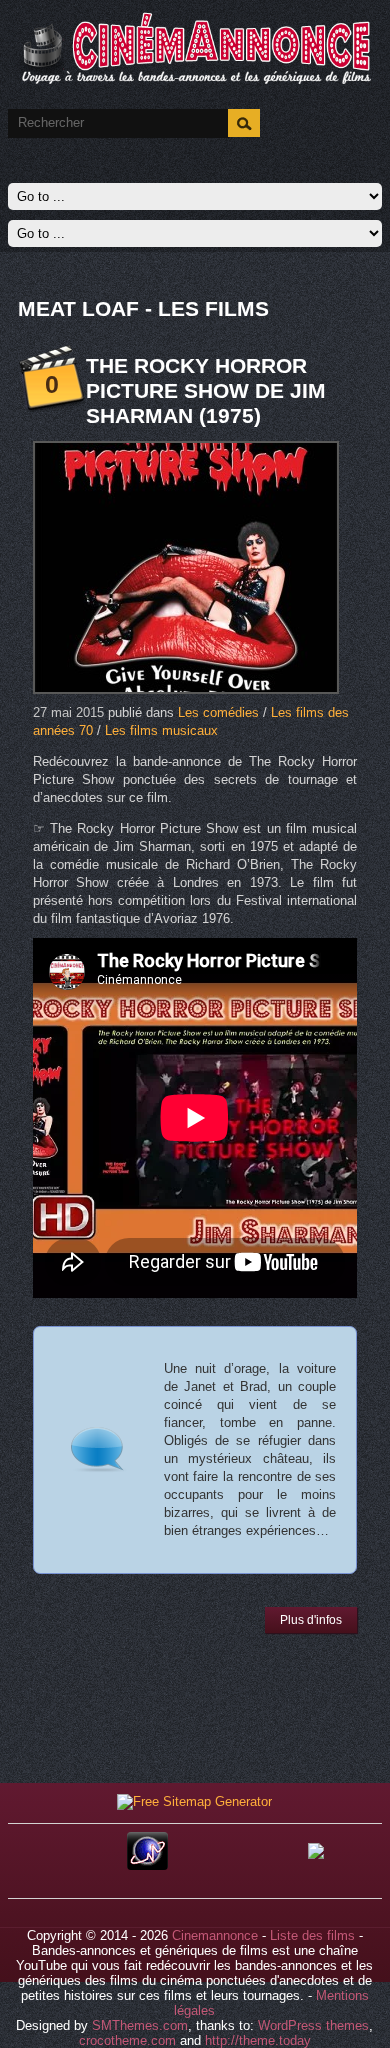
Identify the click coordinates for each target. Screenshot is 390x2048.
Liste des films (312, 1935)
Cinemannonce (215, 1935)
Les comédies (218, 712)
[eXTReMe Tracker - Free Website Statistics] (147, 1865)
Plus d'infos (311, 1620)
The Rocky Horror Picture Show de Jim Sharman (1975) (206, 390)
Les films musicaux (161, 730)
